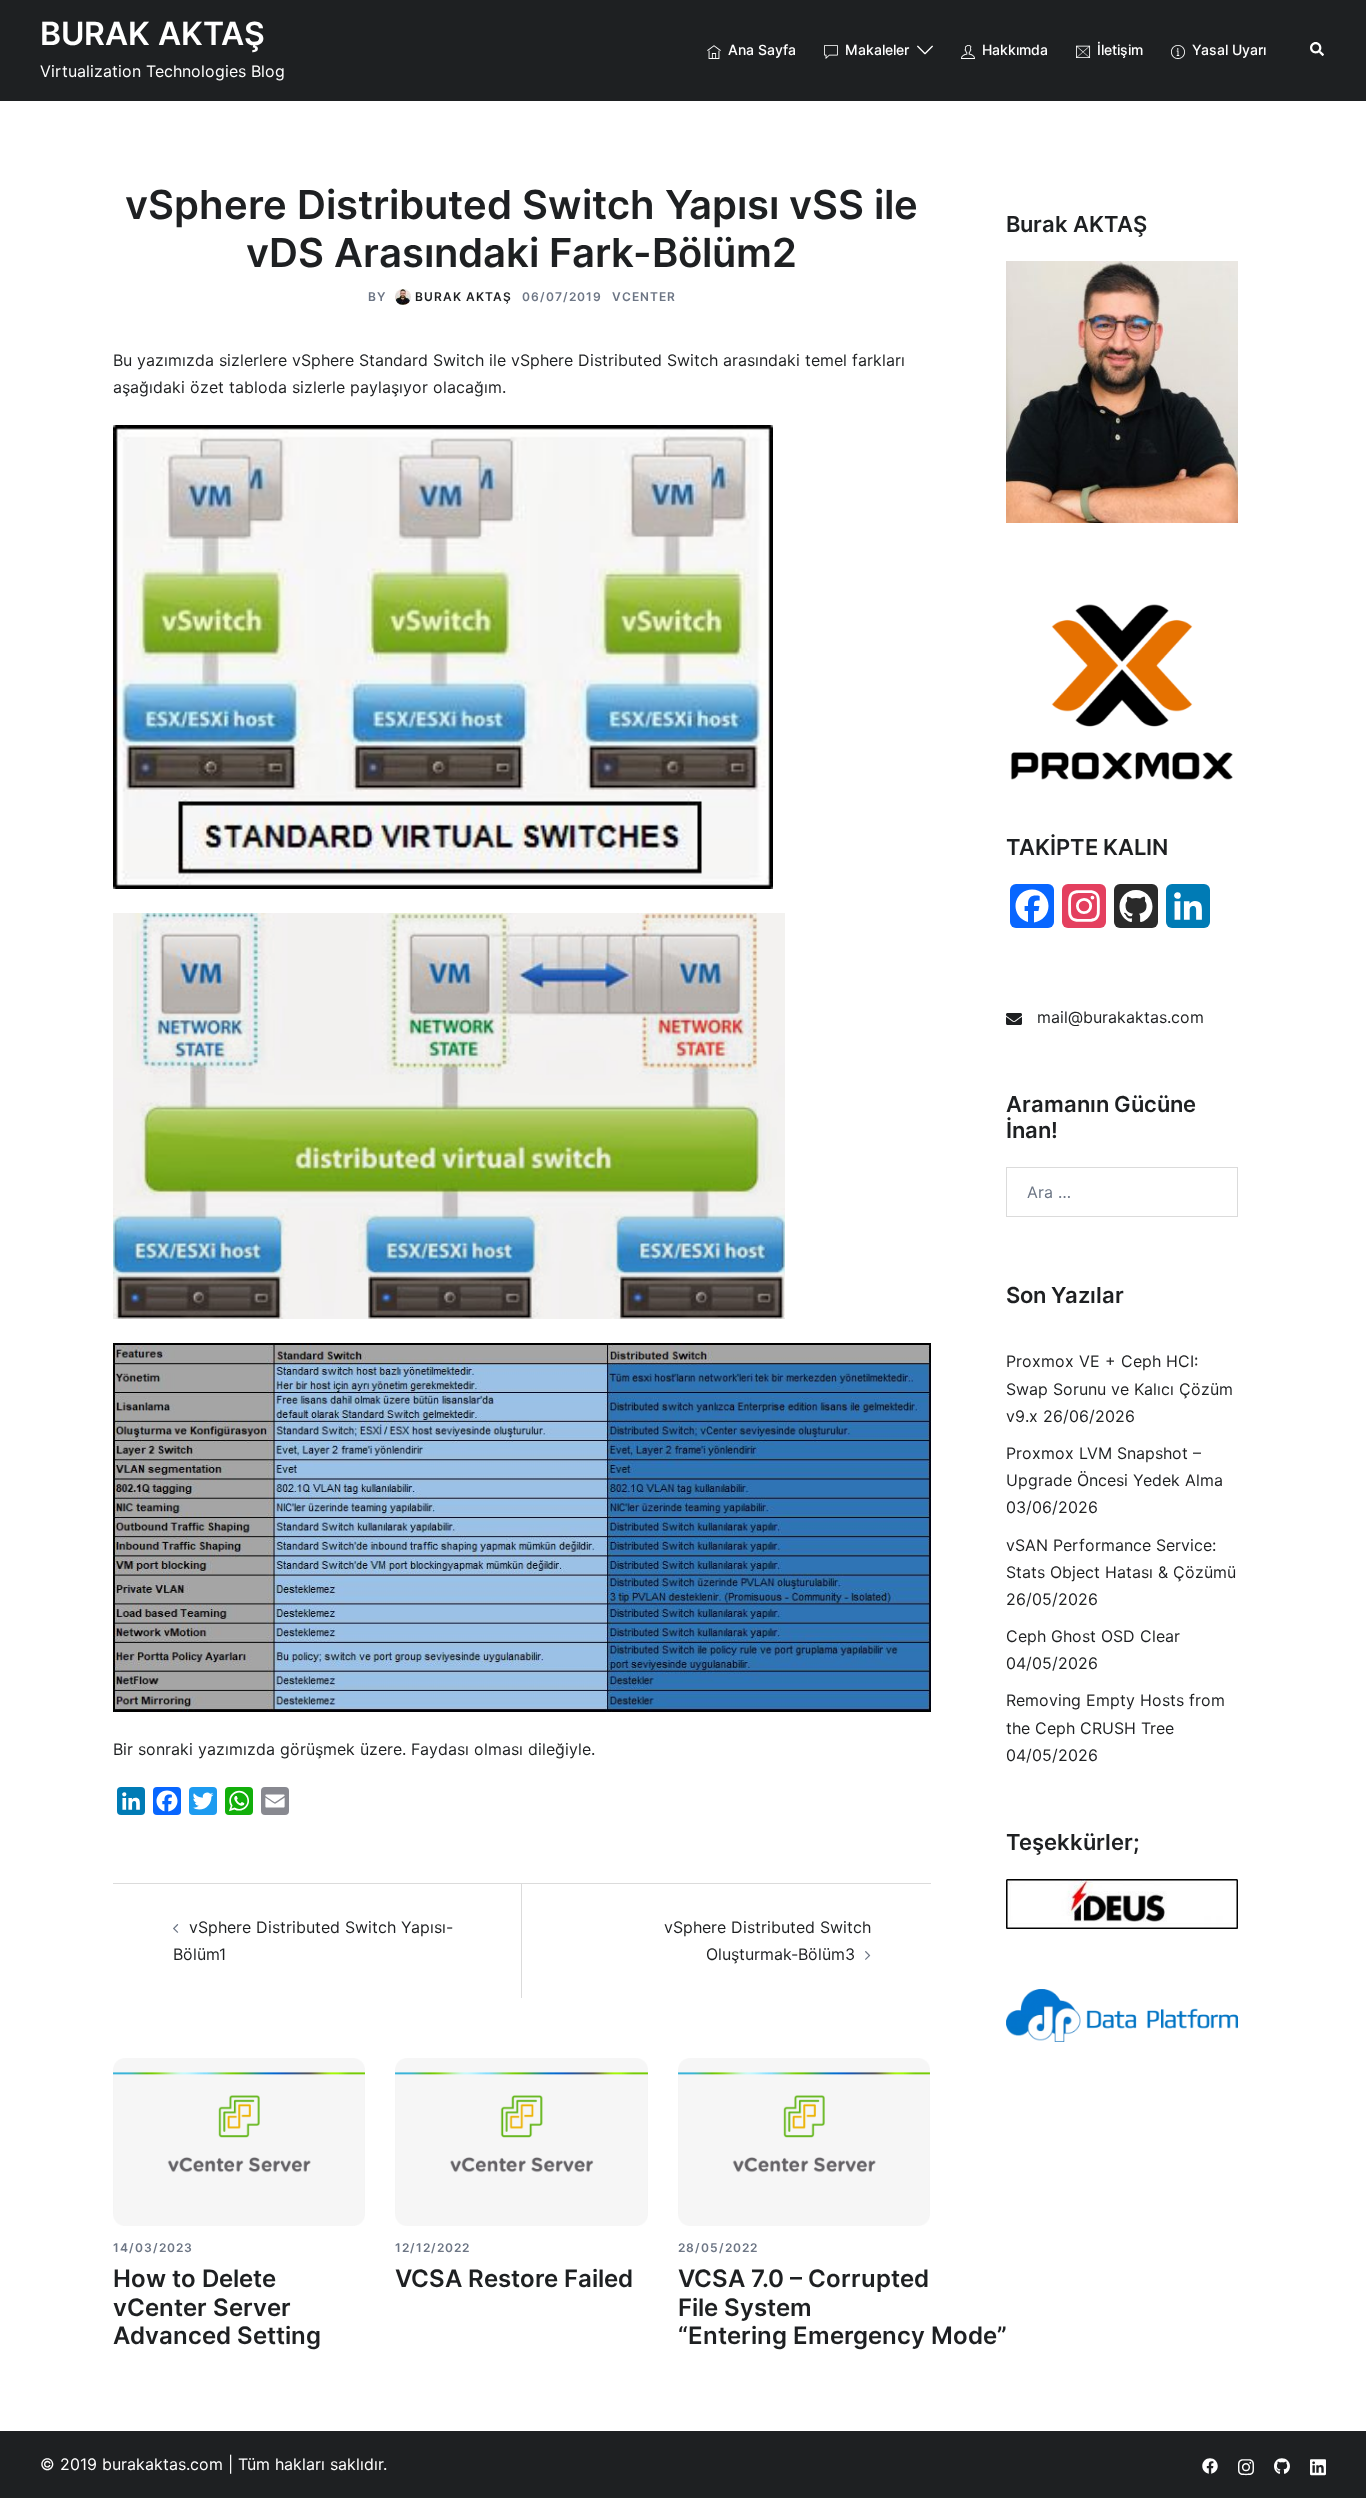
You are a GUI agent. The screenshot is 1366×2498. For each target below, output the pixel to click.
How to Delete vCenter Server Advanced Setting (217, 2307)
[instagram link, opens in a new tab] (1246, 2464)
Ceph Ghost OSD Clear (1093, 1636)
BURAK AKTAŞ (152, 33)
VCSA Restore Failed (514, 2278)
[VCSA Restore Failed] (521, 2141)
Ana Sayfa (762, 49)
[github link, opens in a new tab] (1282, 2464)
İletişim (1120, 49)
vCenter (644, 296)
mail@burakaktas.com (1120, 1017)
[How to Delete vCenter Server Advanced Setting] (239, 2141)
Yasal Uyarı (1229, 49)
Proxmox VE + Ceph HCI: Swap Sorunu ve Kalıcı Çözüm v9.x (1119, 1388)
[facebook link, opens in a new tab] (1210, 2464)
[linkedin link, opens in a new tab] (1318, 2464)
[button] (1318, 50)
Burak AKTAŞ (463, 296)
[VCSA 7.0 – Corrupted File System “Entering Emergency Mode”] (804, 2141)
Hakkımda (1015, 49)
